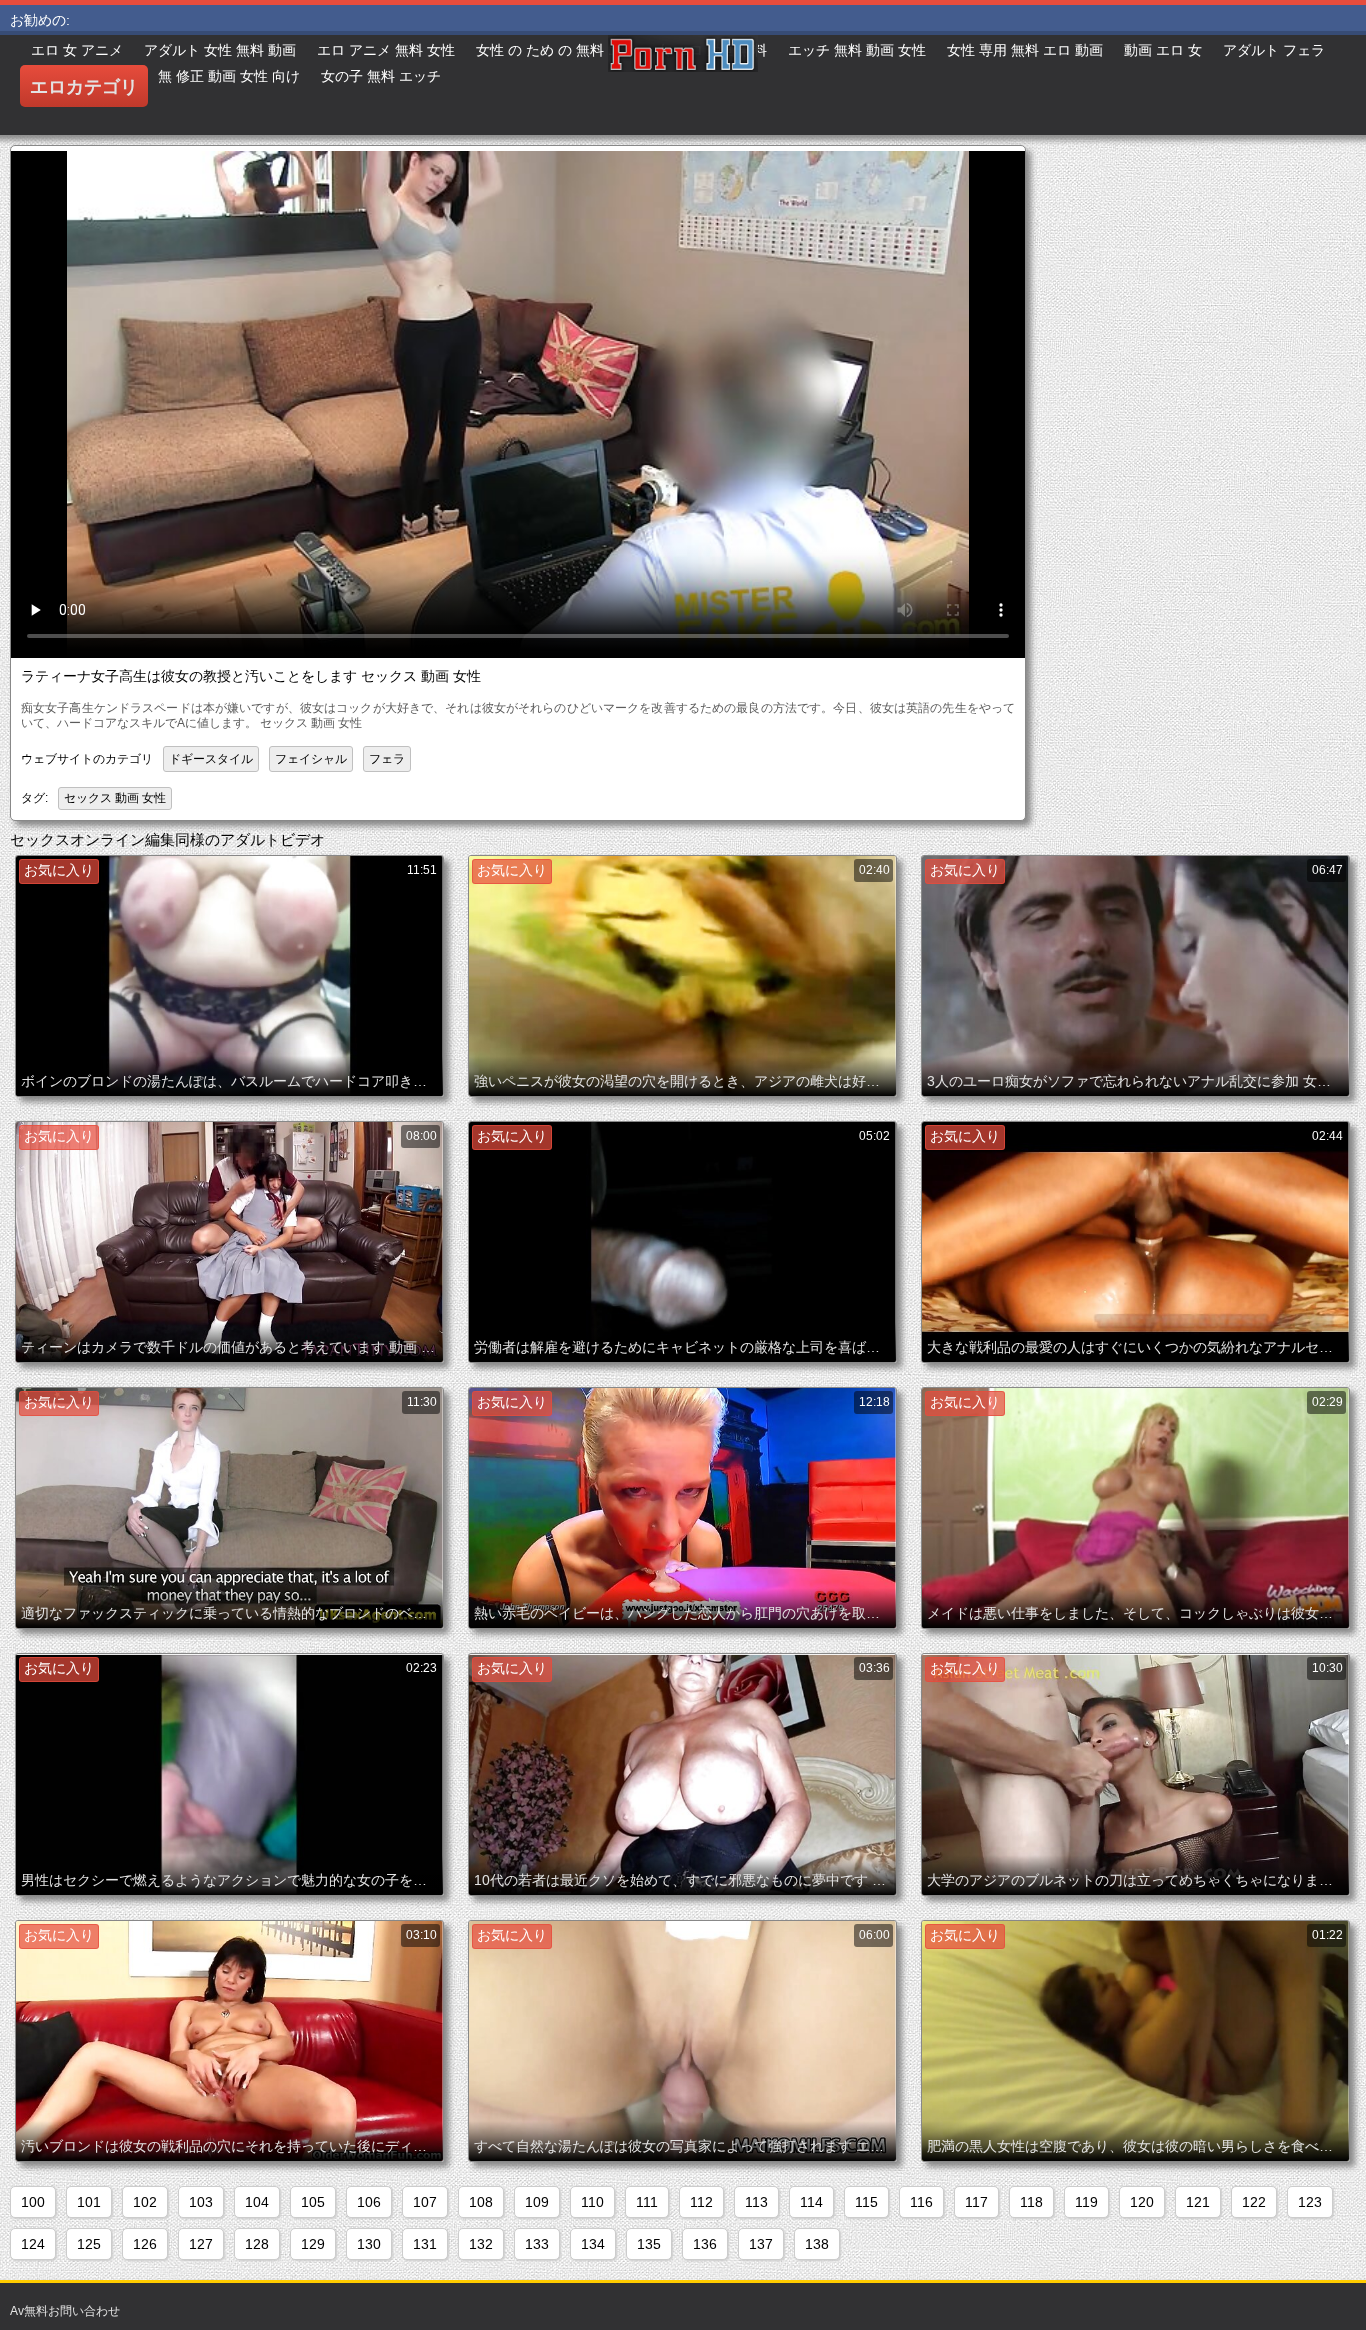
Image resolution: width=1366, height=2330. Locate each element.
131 (425, 2244)
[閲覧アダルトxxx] (683, 85)
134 (593, 2244)
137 (761, 2244)
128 (257, 2244)
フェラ (387, 759)
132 (481, 2244)
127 (201, 2244)
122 (1254, 2202)
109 (537, 2202)
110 (592, 2202)
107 (425, 2202)
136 (705, 2244)
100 (33, 2202)
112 (701, 2202)
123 (1310, 2202)
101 (89, 2202)
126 (145, 2244)
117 (976, 2202)
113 (756, 2202)
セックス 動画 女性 (115, 798)
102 (145, 2202)
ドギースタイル (211, 759)
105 (313, 2202)
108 (481, 2202)
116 (921, 2202)
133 (537, 2244)
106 (369, 2202)
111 (647, 2202)
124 (33, 2244)
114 (811, 2202)
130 (369, 2244)
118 (1031, 2202)
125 (89, 2244)
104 (257, 2202)
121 (1198, 2202)
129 (313, 2244)
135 (649, 2244)
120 (1142, 2202)
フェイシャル (311, 759)
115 (866, 2202)
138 (817, 2244)
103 (201, 2202)
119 (1086, 2202)
